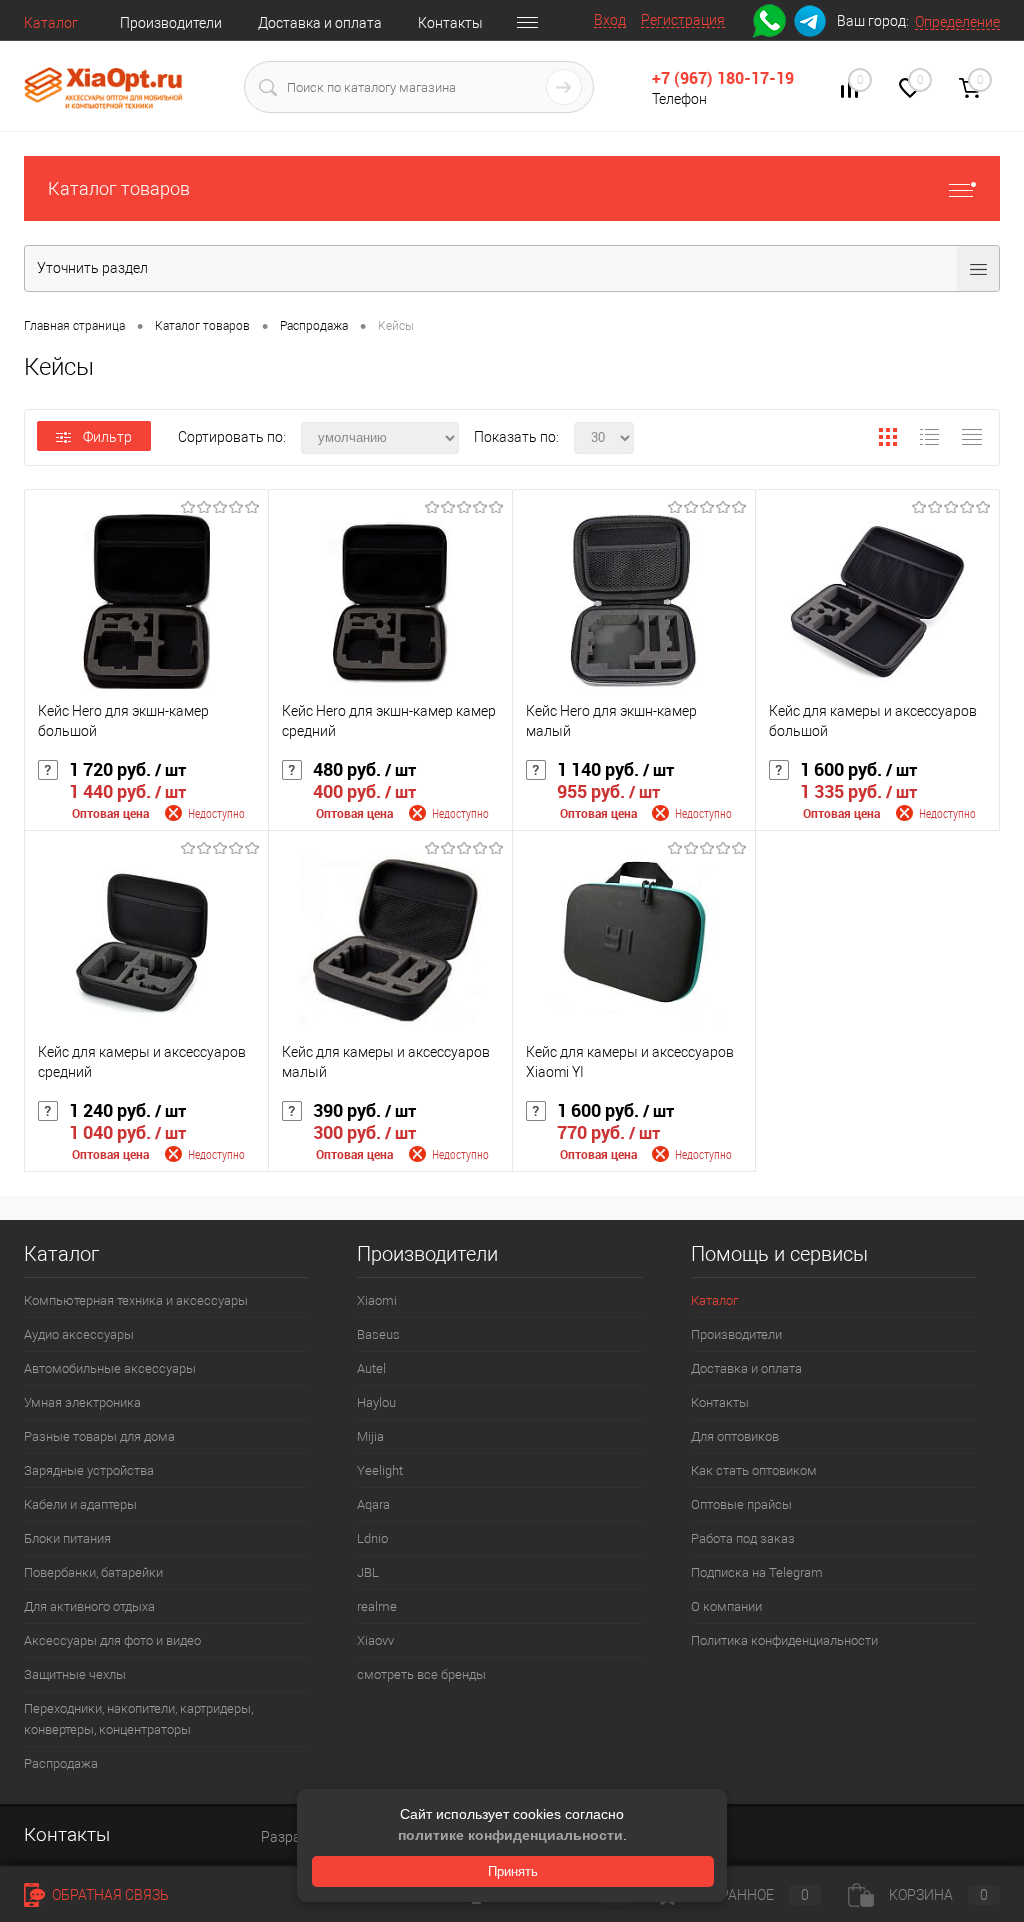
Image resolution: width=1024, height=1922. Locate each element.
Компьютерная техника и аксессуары (136, 1300)
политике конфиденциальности (510, 1835)
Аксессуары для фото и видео (112, 1640)
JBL (368, 1572)
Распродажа (61, 1763)
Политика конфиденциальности (784, 1640)
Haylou (376, 1402)
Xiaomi (377, 1300)
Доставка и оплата (320, 23)
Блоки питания (67, 1538)
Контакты (450, 23)
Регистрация (683, 20)
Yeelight (380, 1470)
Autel (371, 1368)
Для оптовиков (735, 1436)
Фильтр (107, 437)
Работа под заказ (743, 1538)
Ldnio (372, 1538)
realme (377, 1606)
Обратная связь (109, 1895)
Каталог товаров (119, 188)
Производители (171, 23)
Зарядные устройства (89, 1470)
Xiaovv (375, 1640)
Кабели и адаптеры (80, 1504)
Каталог (51, 23)
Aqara (373, 1504)
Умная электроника (82, 1402)
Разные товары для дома (99, 1436)
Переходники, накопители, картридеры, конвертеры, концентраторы (138, 1719)
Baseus (378, 1334)
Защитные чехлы (75, 1674)
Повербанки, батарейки (93, 1572)
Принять (513, 1871)
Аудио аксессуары (79, 1334)
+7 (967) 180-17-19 (723, 78)
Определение (957, 22)
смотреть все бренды (421, 1674)
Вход (610, 20)
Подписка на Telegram (757, 1572)
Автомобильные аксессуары (110, 1368)
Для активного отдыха (89, 1606)
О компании (726, 1606)
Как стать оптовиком (754, 1470)
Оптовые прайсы (741, 1504)
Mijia (370, 1436)
